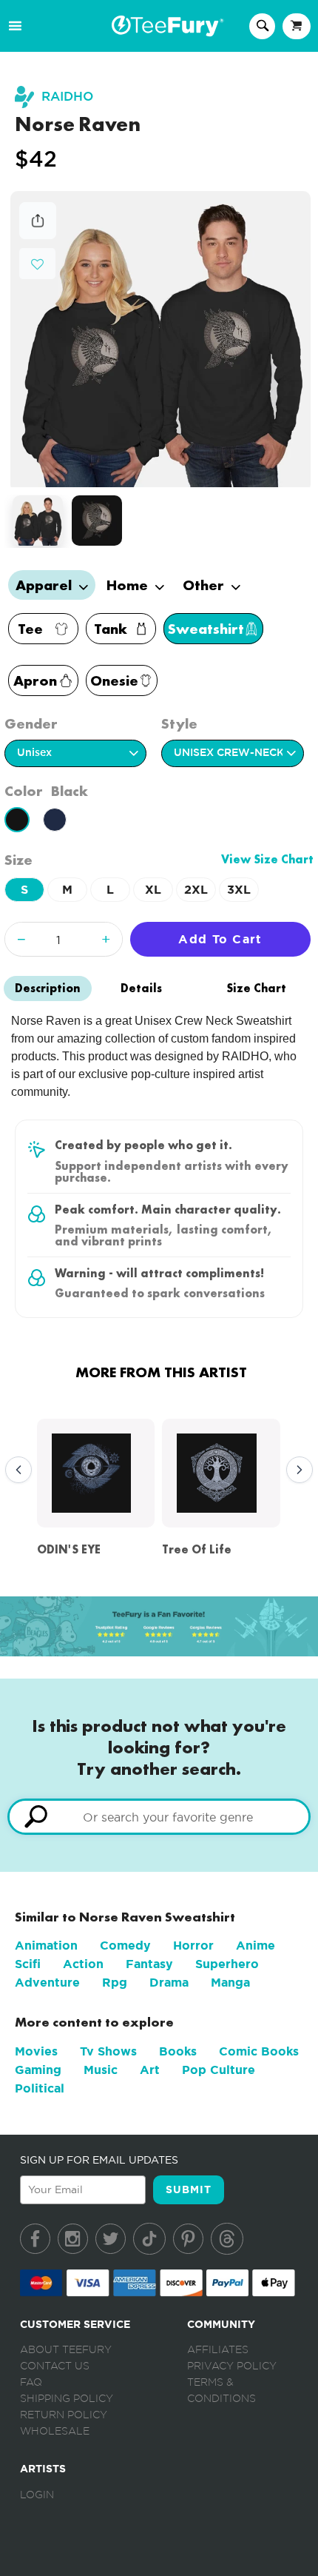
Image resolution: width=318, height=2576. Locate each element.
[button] (37, 262)
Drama (169, 1983)
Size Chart (256, 988)
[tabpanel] (160, 339)
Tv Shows (108, 2051)
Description (48, 988)
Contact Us (55, 2366)
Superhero (227, 1964)
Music (101, 2070)
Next (296, 1471)
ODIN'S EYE (69, 1549)
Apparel (45, 585)
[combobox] (159, 1817)
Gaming (38, 2070)
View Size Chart (267, 859)
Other (205, 585)
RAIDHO (67, 97)
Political (40, 2088)
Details (141, 988)
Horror (193, 1946)
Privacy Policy (232, 2366)
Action (83, 1964)
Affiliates (218, 2350)
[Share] (38, 235)
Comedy (125, 1946)
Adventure (47, 1983)
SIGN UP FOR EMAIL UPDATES (99, 2160)
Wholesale (55, 2432)
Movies (36, 2051)
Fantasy (149, 1964)
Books (178, 2051)
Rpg (115, 1983)
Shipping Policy (67, 2399)
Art (150, 2070)
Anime (256, 1946)
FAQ (31, 2383)
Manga (230, 1983)
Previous (15, 1471)
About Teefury (66, 2350)
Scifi (28, 1964)
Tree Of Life (197, 1549)
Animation (46, 1946)
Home (129, 585)
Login (37, 2495)
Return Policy (64, 2415)
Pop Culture (219, 2070)
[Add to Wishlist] (37, 265)
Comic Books (259, 2051)
